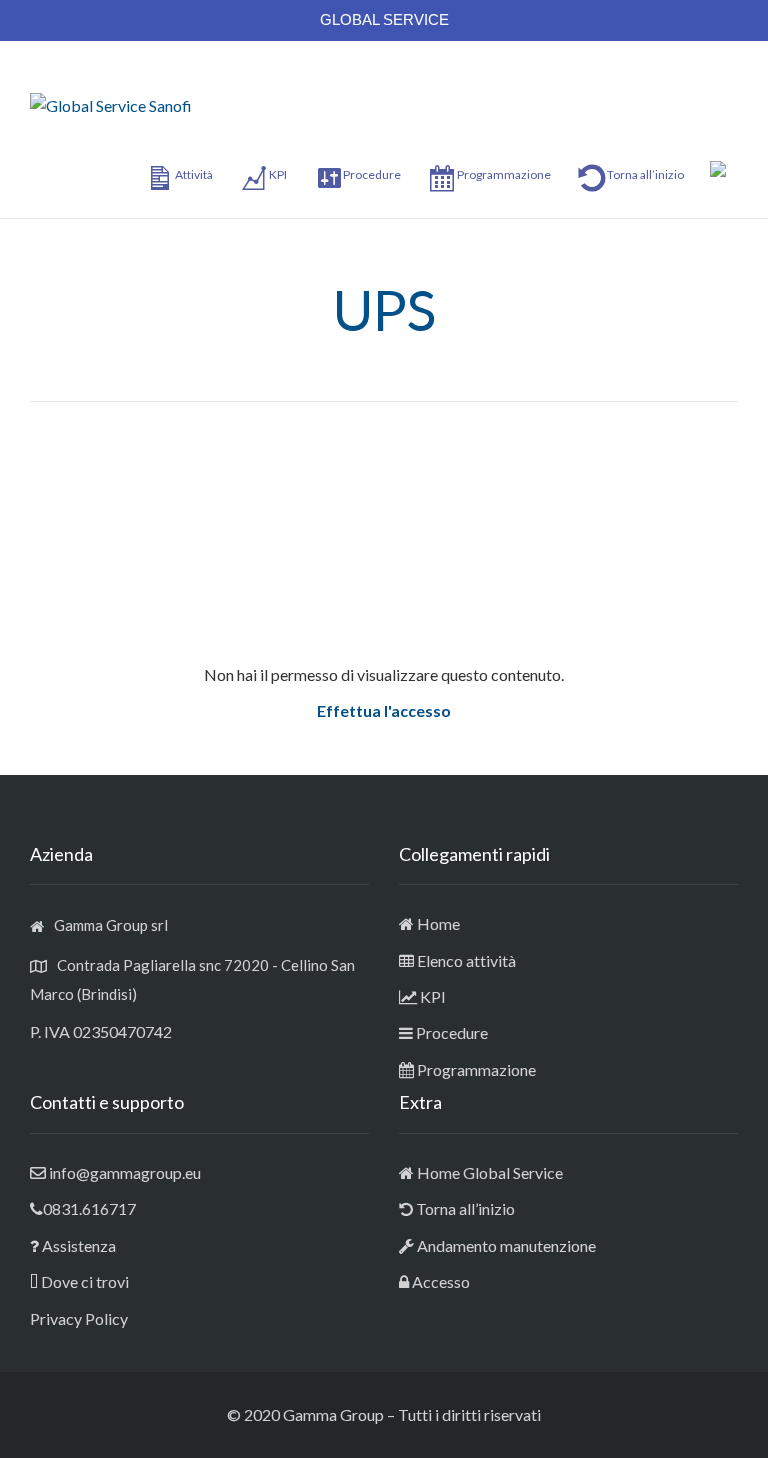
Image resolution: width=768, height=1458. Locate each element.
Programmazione (476, 1069)
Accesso (441, 1281)
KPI (433, 996)
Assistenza (79, 1245)
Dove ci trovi (85, 1281)
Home (438, 923)
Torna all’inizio (464, 1208)
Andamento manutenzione (505, 1245)
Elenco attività (466, 960)
